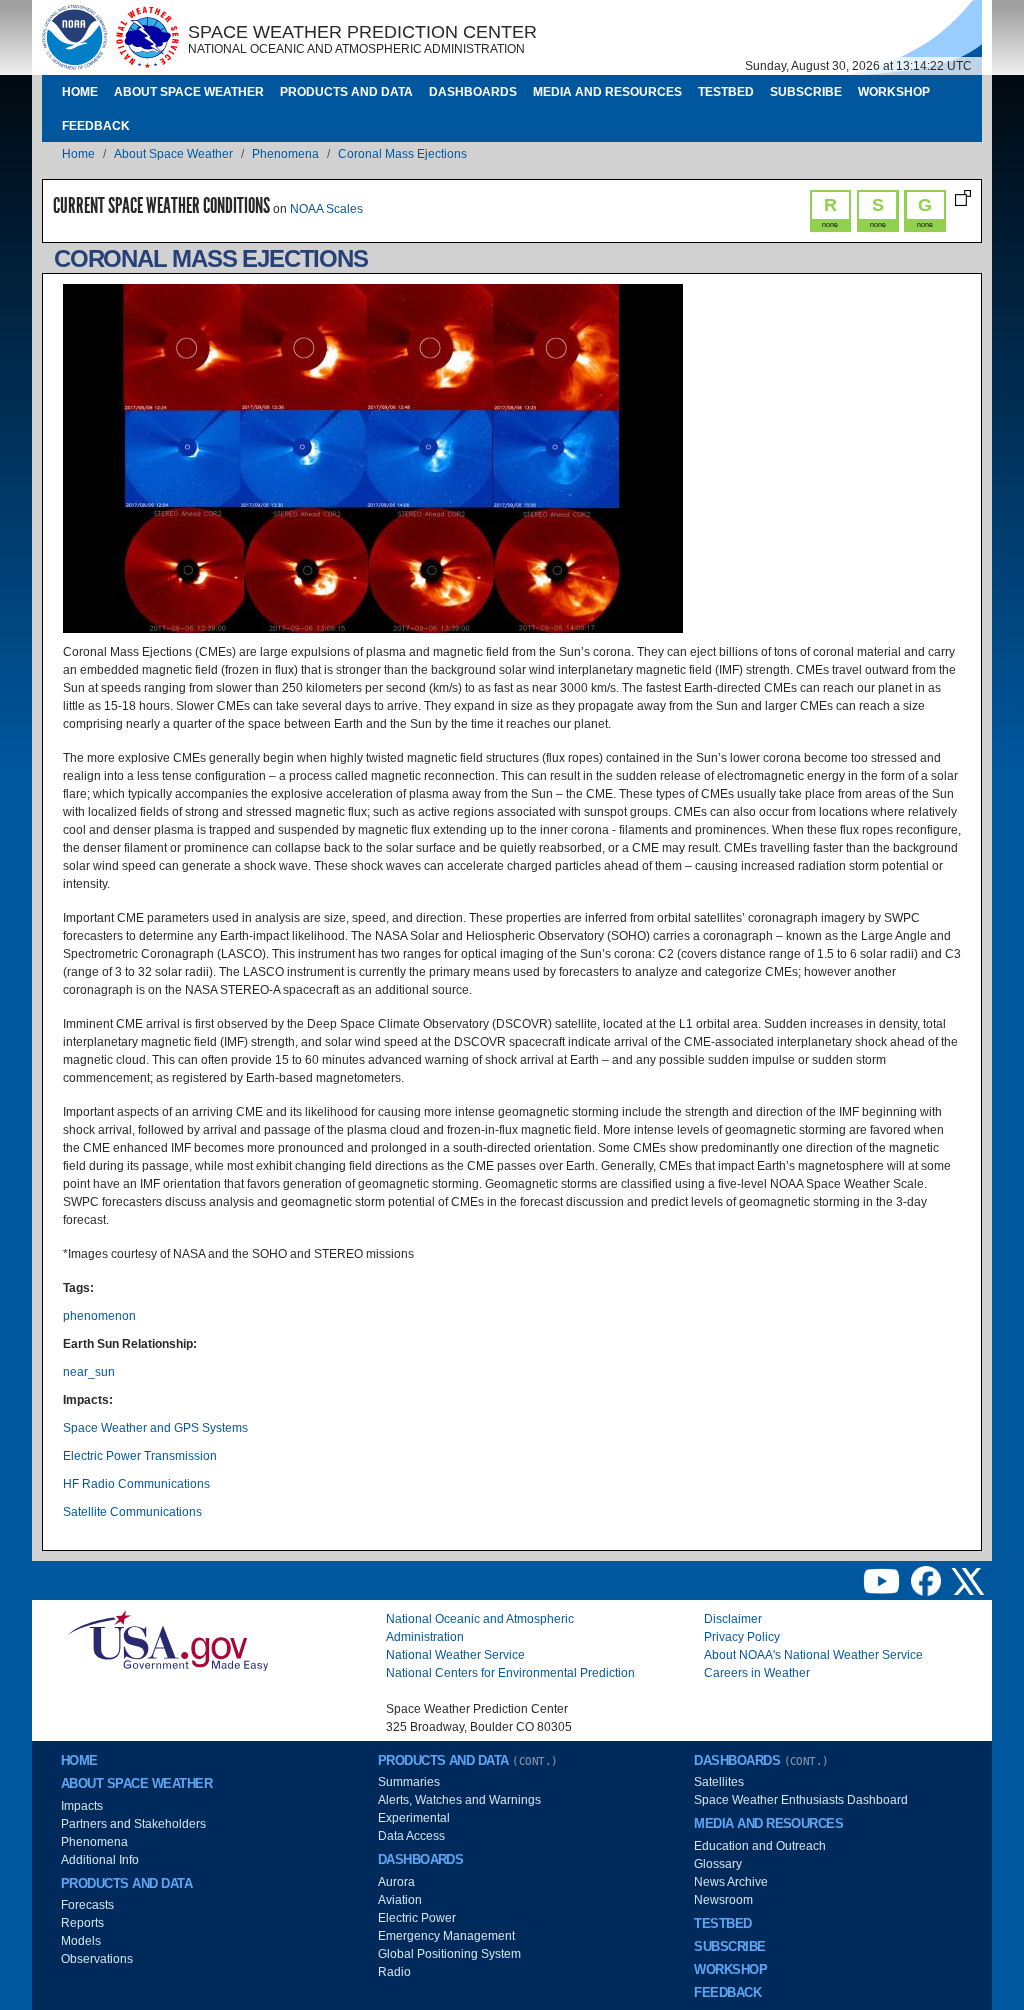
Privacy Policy (742, 1637)
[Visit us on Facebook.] (927, 1580)
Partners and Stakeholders (133, 1824)
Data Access (411, 1836)
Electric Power (417, 1918)
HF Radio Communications (136, 1484)
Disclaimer (733, 1619)
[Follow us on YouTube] (883, 1580)
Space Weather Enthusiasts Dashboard (801, 1800)
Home (80, 92)
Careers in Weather (757, 1673)
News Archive (731, 1882)
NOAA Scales (326, 209)
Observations (97, 1959)
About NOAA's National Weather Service (813, 1655)
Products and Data (346, 92)
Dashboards (473, 92)
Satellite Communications (132, 1512)
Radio (394, 1972)
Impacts (82, 1806)
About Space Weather (189, 92)
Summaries (409, 1782)
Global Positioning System (449, 1954)
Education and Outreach (760, 1846)
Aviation (400, 1900)
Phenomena (285, 154)
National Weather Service (455, 1655)
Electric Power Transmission (140, 1456)
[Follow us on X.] (968, 1580)
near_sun (89, 1372)
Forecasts (87, 1905)
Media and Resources (607, 92)
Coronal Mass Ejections (402, 154)
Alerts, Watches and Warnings (459, 1800)
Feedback (96, 126)
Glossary (718, 1864)
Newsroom (723, 1900)
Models (81, 1941)
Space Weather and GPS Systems (155, 1428)
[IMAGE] (74, 37)
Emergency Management (446, 1936)
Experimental (414, 1818)
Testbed (726, 92)
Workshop (894, 92)
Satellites (719, 1782)
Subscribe (806, 92)
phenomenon (99, 1316)
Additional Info (100, 1860)
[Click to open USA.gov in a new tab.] (168, 1640)
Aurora (396, 1882)
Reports (82, 1923)
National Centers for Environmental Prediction (510, 1673)
